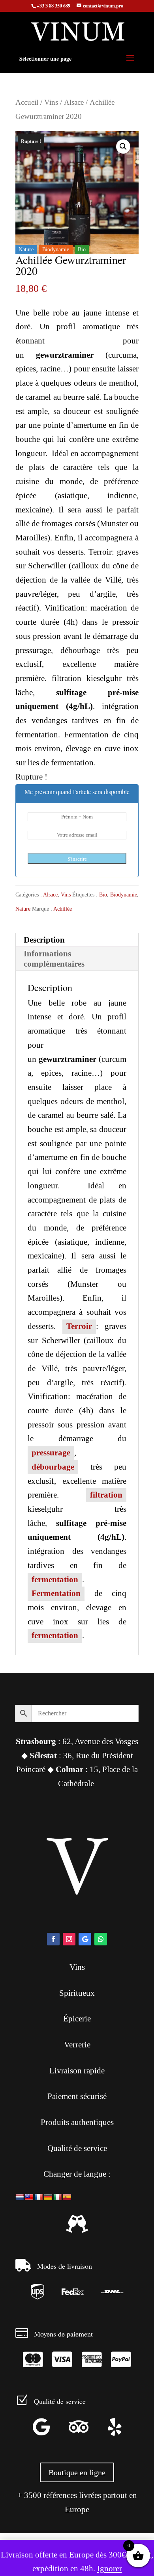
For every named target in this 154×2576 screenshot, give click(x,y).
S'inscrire (77, 859)
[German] (48, 2197)
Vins (51, 102)
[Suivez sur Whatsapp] (101, 1939)
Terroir (79, 1326)
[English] (29, 2197)
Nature (23, 909)
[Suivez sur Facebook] (53, 1939)
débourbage (53, 1467)
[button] (123, 147)
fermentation (55, 1579)
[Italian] (58, 2197)
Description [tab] (44, 940)
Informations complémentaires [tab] (54, 959)
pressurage (51, 1453)
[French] (39, 2197)
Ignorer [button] (110, 2569)
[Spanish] (67, 2197)
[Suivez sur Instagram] (69, 1939)
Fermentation (56, 1593)
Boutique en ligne (77, 2472)
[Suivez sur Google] (85, 1939)
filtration (106, 1495)
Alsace (74, 102)
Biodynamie (124, 895)
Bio (103, 895)
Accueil (27, 102)
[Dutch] (20, 2197)
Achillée (63, 909)
